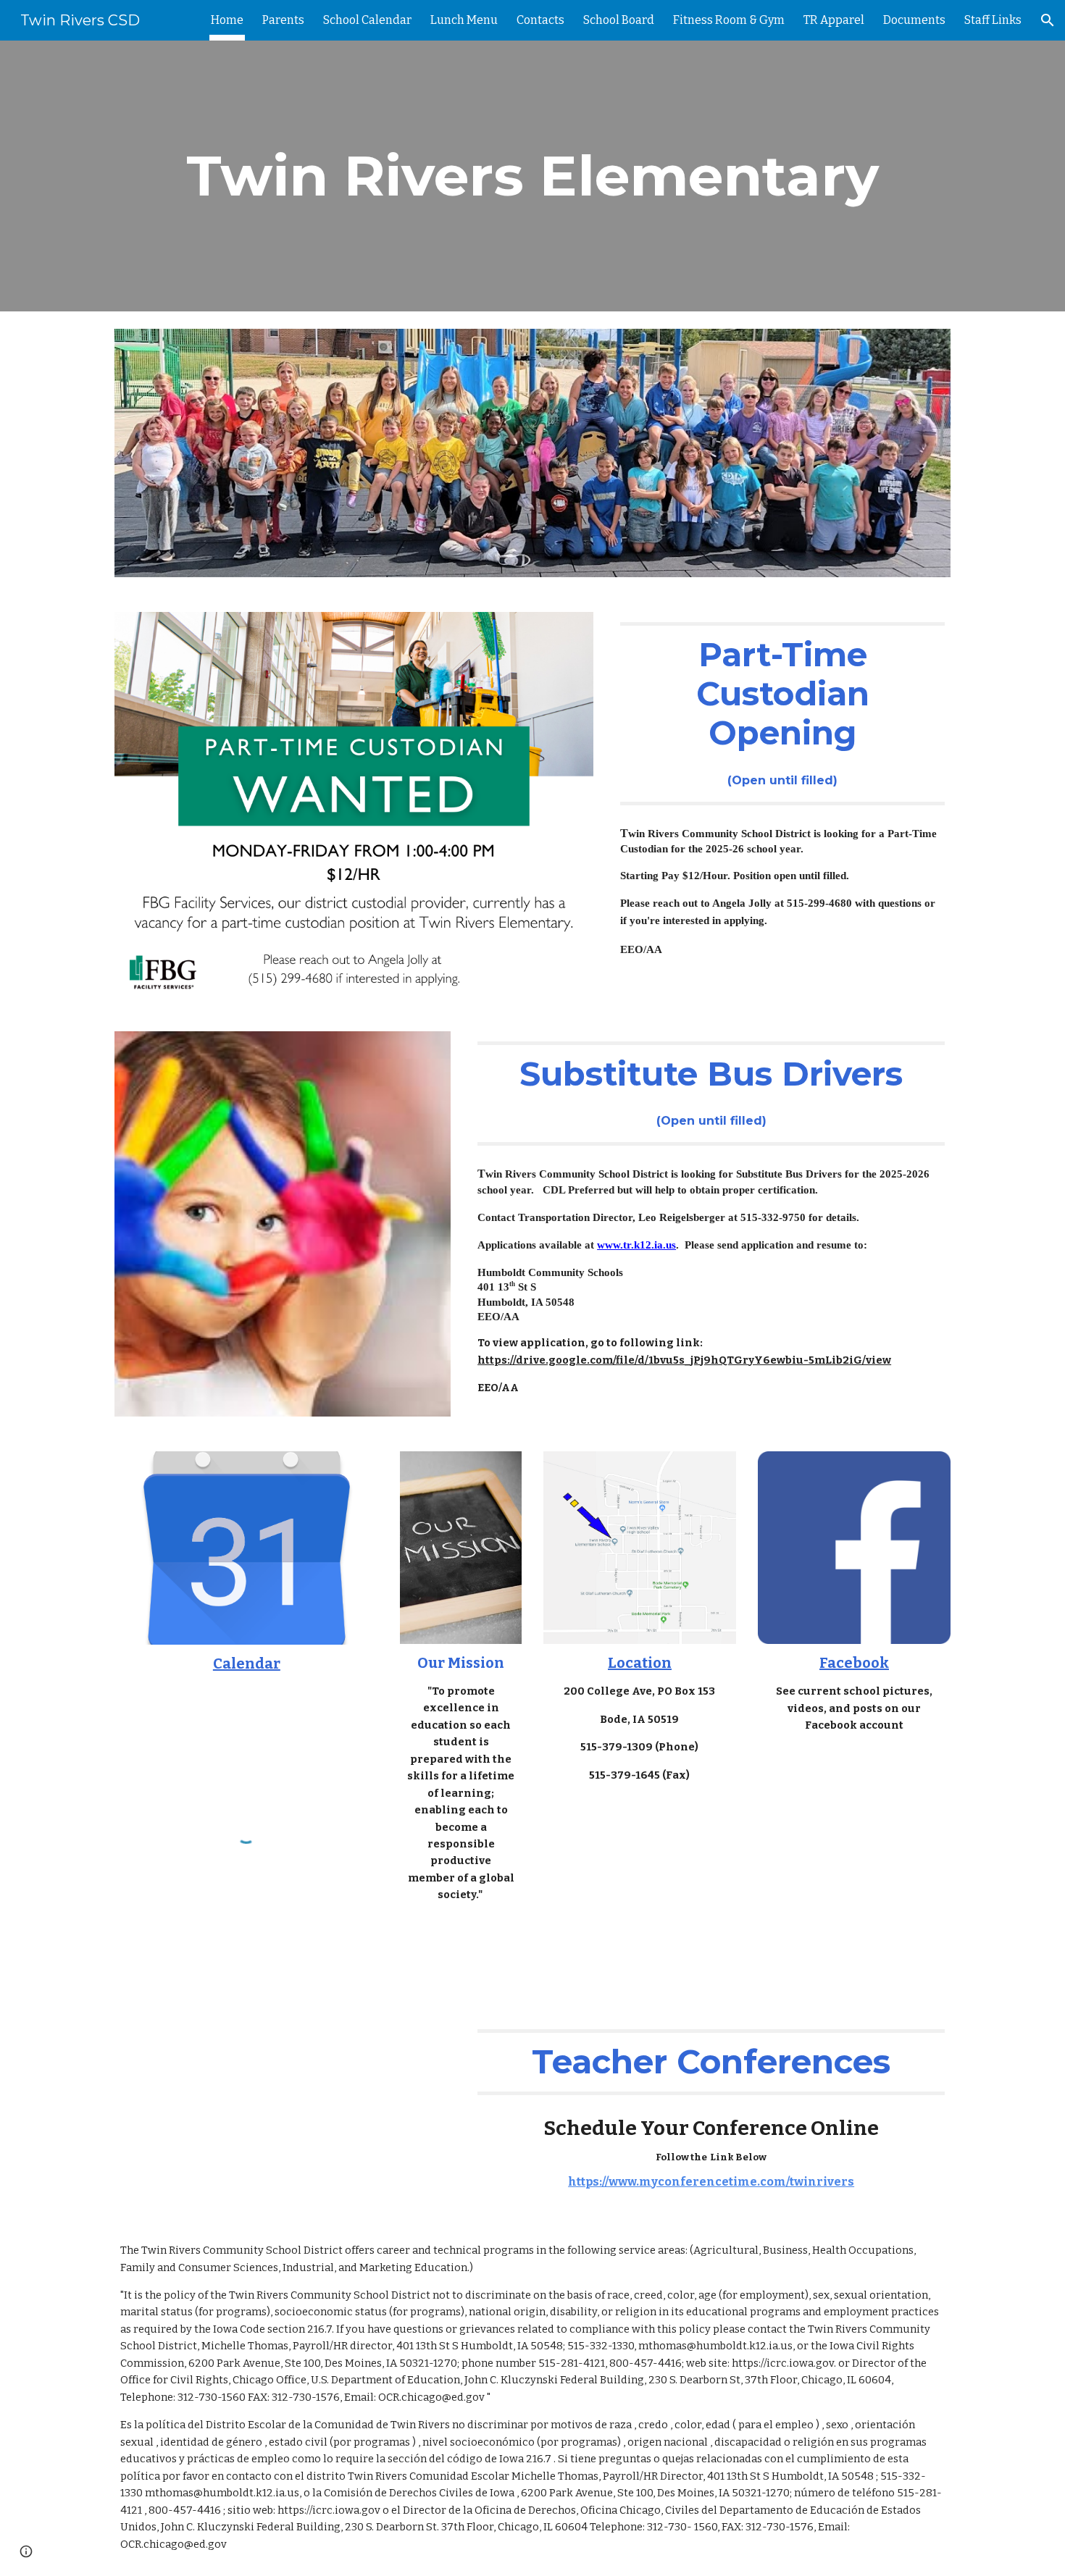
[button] (1048, 20)
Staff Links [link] (993, 20)
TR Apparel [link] (834, 20)
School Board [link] (619, 20)
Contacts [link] (540, 20)
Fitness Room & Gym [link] (729, 20)
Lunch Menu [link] (464, 20)
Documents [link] (914, 20)
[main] (532, 176)
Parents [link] (283, 20)
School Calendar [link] (367, 20)
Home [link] (227, 20)
